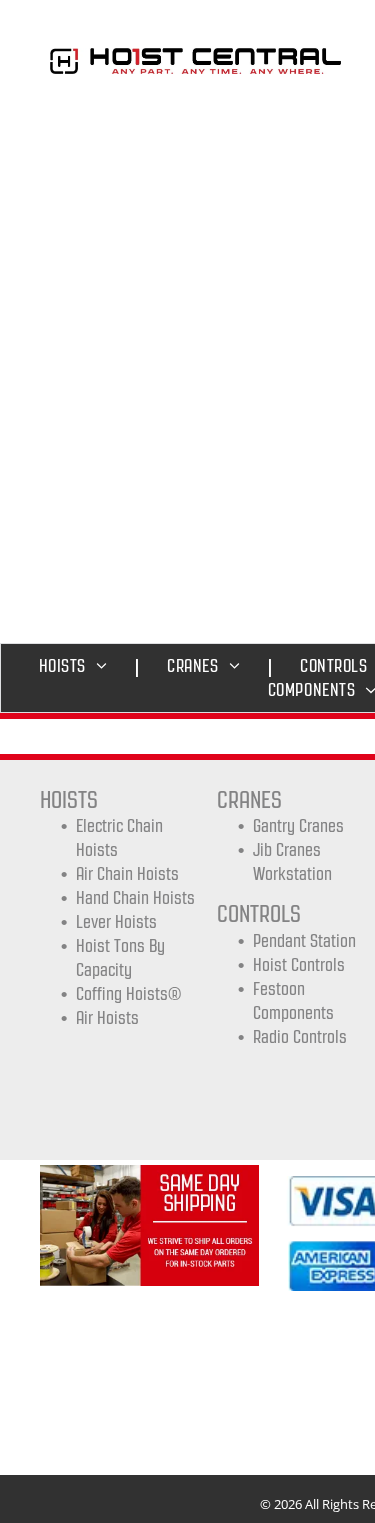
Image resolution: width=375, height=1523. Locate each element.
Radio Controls (300, 1037)
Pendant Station (304, 941)
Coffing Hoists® (128, 994)
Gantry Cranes (298, 826)
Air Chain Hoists (127, 874)
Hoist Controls (299, 965)
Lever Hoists (116, 922)
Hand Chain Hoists (135, 898)
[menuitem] (78, 666)
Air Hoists (107, 1018)
